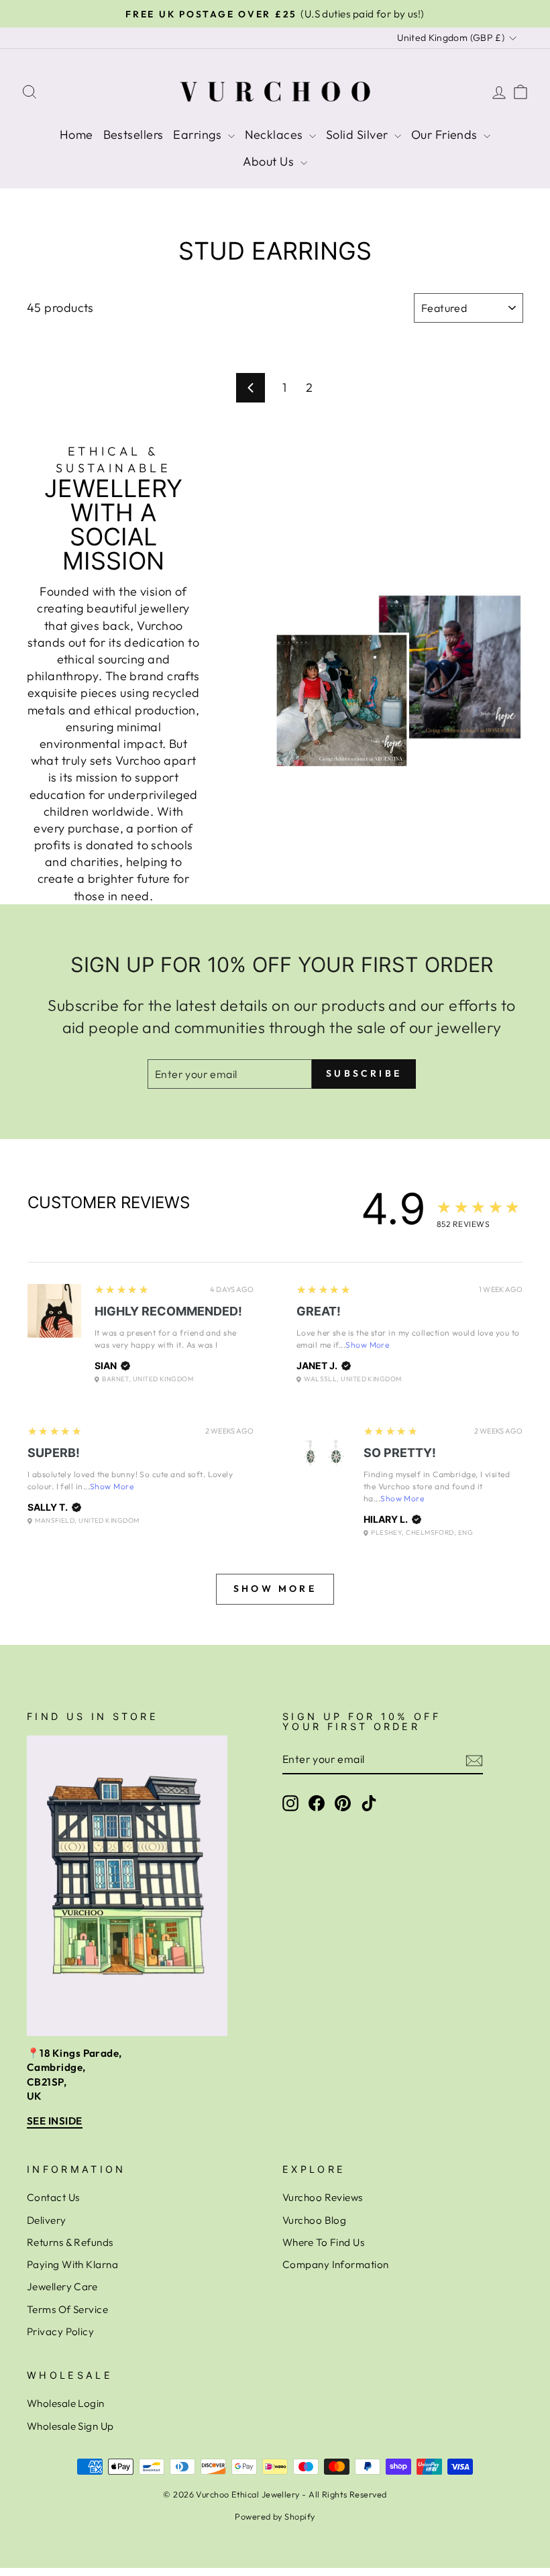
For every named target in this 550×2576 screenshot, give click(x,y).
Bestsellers (133, 135)
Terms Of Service (67, 2309)
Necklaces (276, 135)
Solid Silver (359, 135)
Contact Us (53, 2197)
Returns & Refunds (70, 2242)
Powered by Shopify (275, 2516)
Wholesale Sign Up (70, 2426)
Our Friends (446, 135)
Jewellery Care (62, 2287)
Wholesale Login (66, 2403)
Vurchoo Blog (314, 2220)
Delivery (47, 2220)
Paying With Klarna (72, 2264)
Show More (367, 1345)
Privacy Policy (60, 2331)
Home (76, 135)
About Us (270, 161)
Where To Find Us (323, 2242)
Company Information (336, 2264)
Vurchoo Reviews (323, 2197)
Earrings (199, 135)
